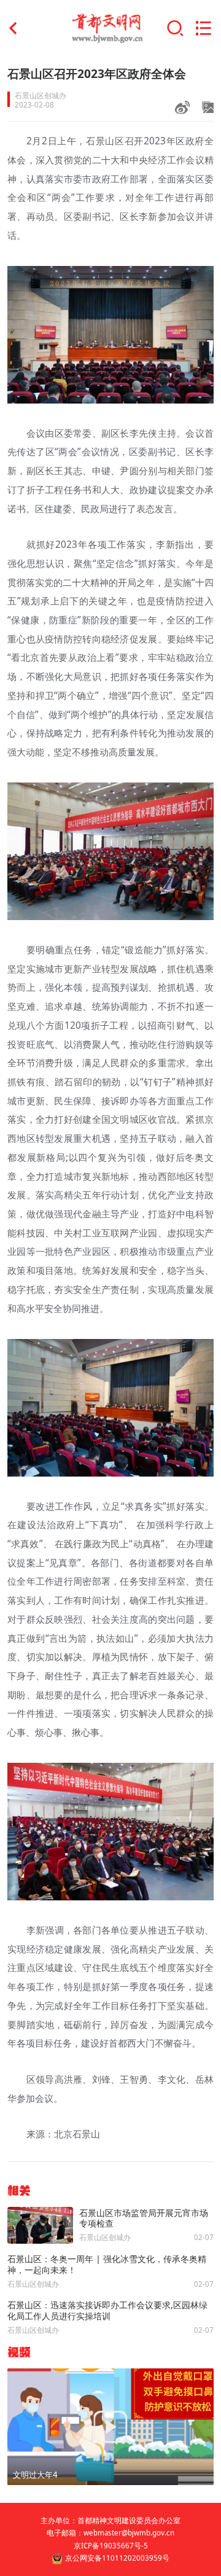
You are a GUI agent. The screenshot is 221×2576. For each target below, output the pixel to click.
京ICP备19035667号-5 (111, 2546)
